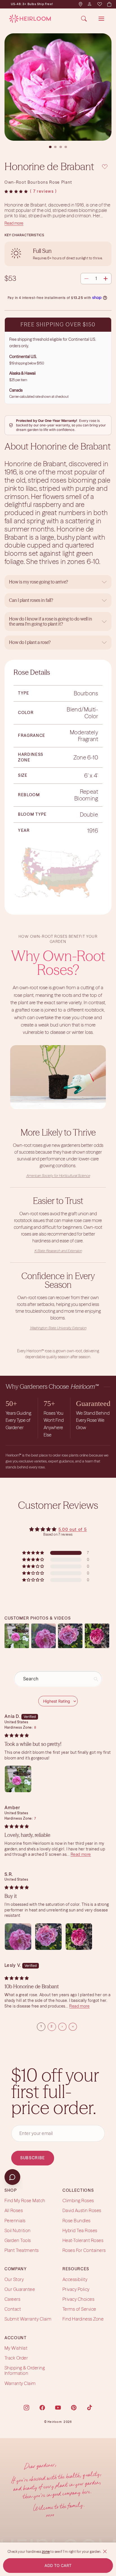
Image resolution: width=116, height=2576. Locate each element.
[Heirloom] (30, 19)
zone (46, 2552)
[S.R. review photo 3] (79, 1937)
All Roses (14, 2211)
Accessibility (75, 2279)
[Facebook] (42, 2408)
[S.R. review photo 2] (48, 1937)
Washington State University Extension (58, 1328)
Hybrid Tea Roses (80, 2230)
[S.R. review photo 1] (18, 1937)
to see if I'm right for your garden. (76, 2552)
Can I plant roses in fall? (31, 600)
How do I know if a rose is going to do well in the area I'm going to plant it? (51, 621)
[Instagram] (26, 2408)
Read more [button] (81, 1854)
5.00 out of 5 (73, 1529)
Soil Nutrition (18, 2230)
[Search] (84, 19)
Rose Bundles (77, 2221)
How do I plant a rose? (30, 642)
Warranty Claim (20, 2383)
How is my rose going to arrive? (39, 582)
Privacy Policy (76, 2289)
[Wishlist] (99, 4)
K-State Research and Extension (58, 1251)
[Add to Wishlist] (105, 166)
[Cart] (109, 4)
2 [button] (52, 2026)
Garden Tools (18, 2240)
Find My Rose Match (25, 2200)
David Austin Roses (82, 2211)
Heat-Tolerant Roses (83, 2240)
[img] (17, 1735)
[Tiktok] (90, 2408)
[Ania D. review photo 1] (18, 1779)
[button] (16, 192)
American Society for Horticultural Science (58, 1176)
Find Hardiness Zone (83, 2319)
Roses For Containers (84, 2250)
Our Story (14, 2279)
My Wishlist (16, 2348)
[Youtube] (58, 2408)
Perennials (15, 2221)
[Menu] (101, 19)
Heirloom (55, 2422)
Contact (13, 2309)
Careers (12, 2299)
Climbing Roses (78, 2200)
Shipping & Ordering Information (25, 2370)
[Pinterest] (74, 2408)
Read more (14, 223)
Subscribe (33, 2158)
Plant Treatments (22, 2250)
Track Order (16, 2358)
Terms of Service (79, 2309)
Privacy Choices (78, 2299)
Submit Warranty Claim (28, 2319)
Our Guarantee (20, 2289)
